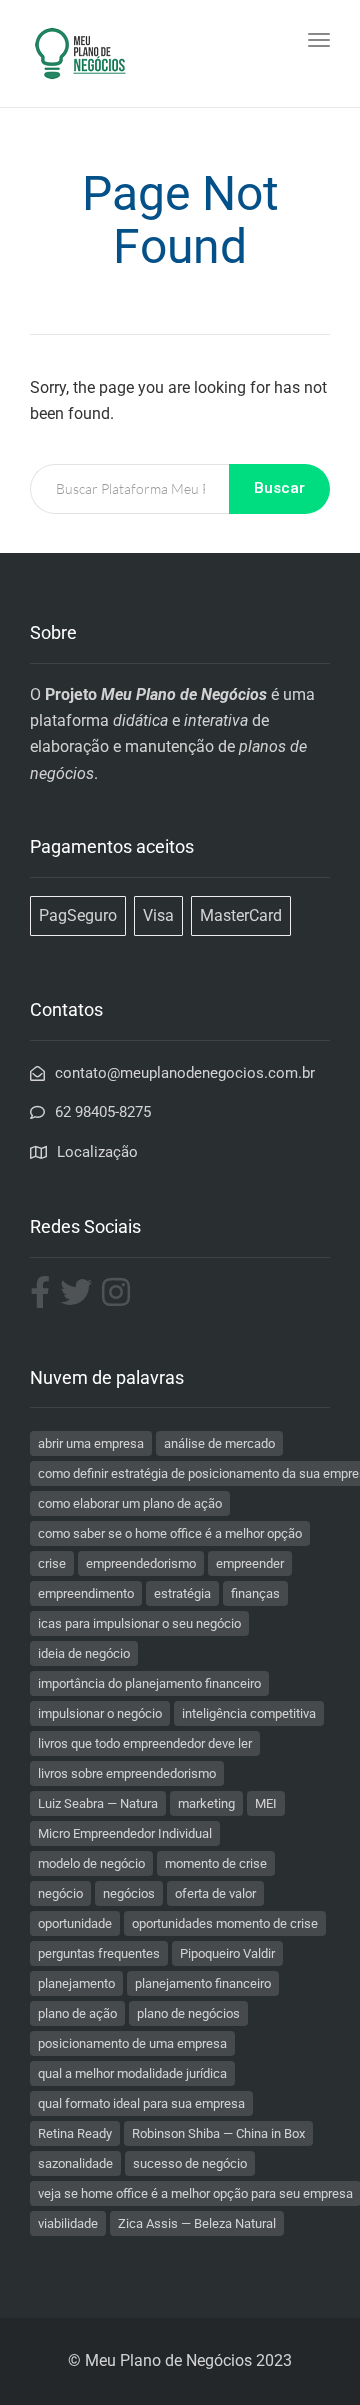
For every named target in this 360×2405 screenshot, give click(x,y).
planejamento (76, 1983)
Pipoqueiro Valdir (227, 1953)
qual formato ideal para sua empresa (141, 2103)
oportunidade (75, 1923)
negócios (129, 1893)
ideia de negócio (84, 1653)
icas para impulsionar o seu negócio (139, 1623)
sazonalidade (75, 2163)
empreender (250, 1563)
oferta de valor (215, 1893)
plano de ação (77, 2013)
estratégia (182, 1593)
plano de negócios (188, 2013)
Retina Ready (75, 2133)
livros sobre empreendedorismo (127, 1773)
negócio (60, 1893)
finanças (255, 1593)
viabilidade (68, 2223)
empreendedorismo (141, 1563)
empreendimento (86, 1593)
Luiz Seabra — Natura (98, 1803)
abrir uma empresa (91, 1443)
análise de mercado (219, 1443)
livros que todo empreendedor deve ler (145, 1743)
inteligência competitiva (249, 1713)
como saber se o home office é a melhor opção (170, 1533)
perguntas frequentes (99, 1953)
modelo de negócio (91, 1863)
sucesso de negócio (190, 2163)
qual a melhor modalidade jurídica (132, 2073)
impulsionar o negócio (100, 1713)
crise (52, 1563)
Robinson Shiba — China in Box (218, 2133)
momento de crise (216, 1863)
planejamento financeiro (203, 1983)
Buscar (279, 488)
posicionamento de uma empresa (132, 2043)
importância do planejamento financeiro (149, 1683)
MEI (266, 1803)
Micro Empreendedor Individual (125, 1833)
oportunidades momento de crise (225, 1923)
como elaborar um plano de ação (130, 1503)
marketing (206, 1803)
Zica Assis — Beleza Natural (197, 2223)
